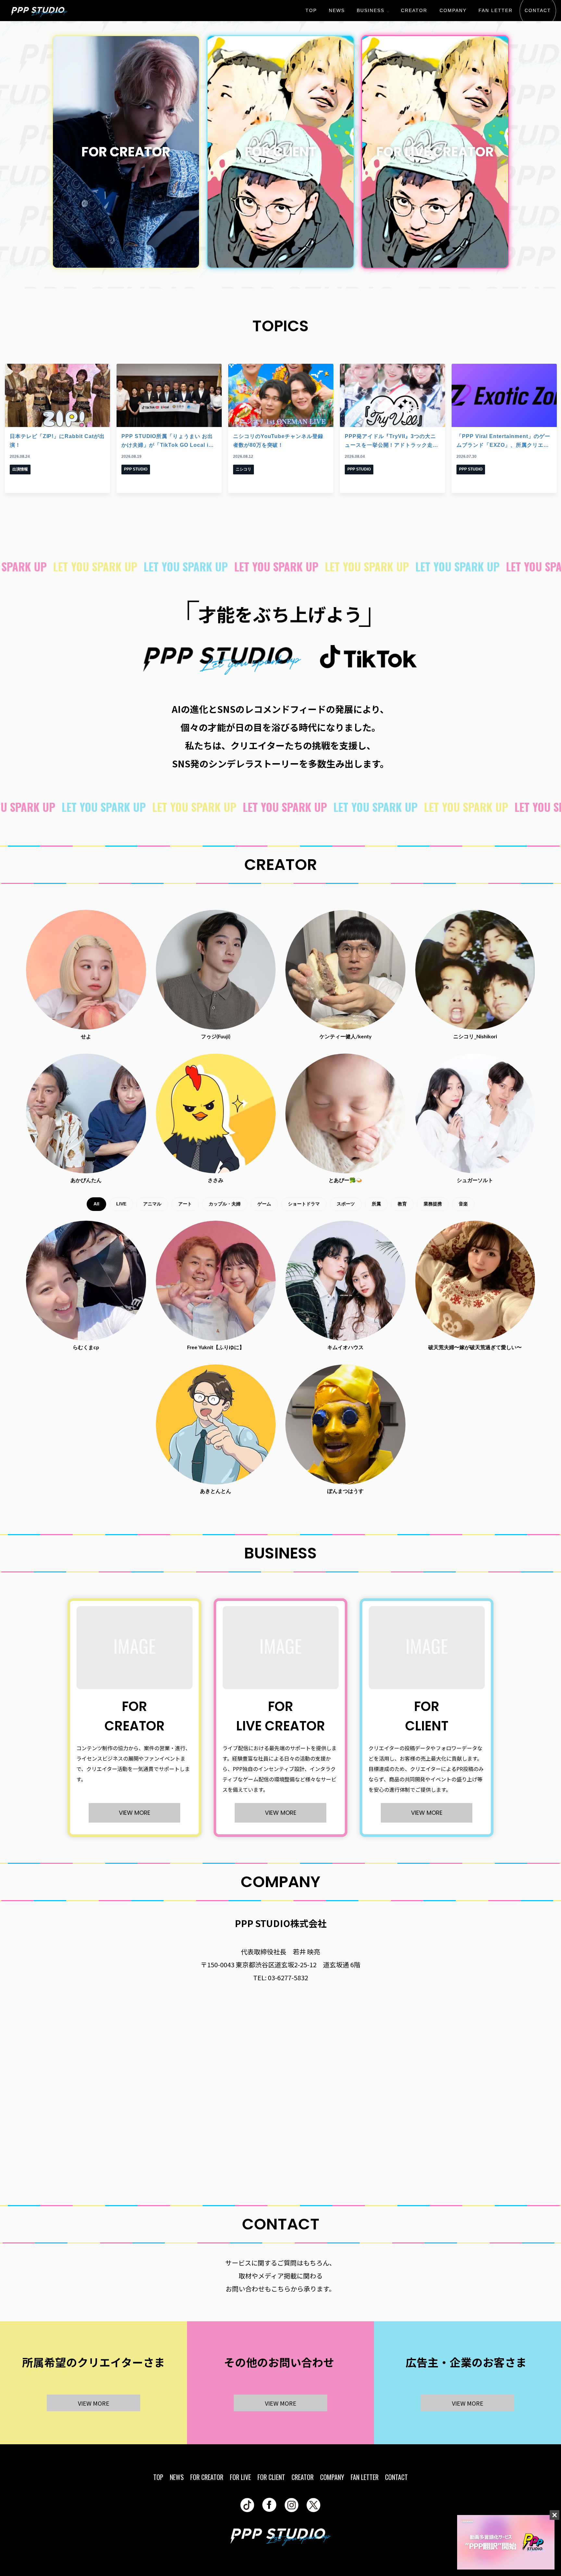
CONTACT (538, 10)
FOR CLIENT (271, 2477)
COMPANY (453, 10)
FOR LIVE (240, 2477)
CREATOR (414, 10)
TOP (311, 10)
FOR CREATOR (207, 2477)
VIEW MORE (135, 1813)
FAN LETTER (496, 10)
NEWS (337, 10)
